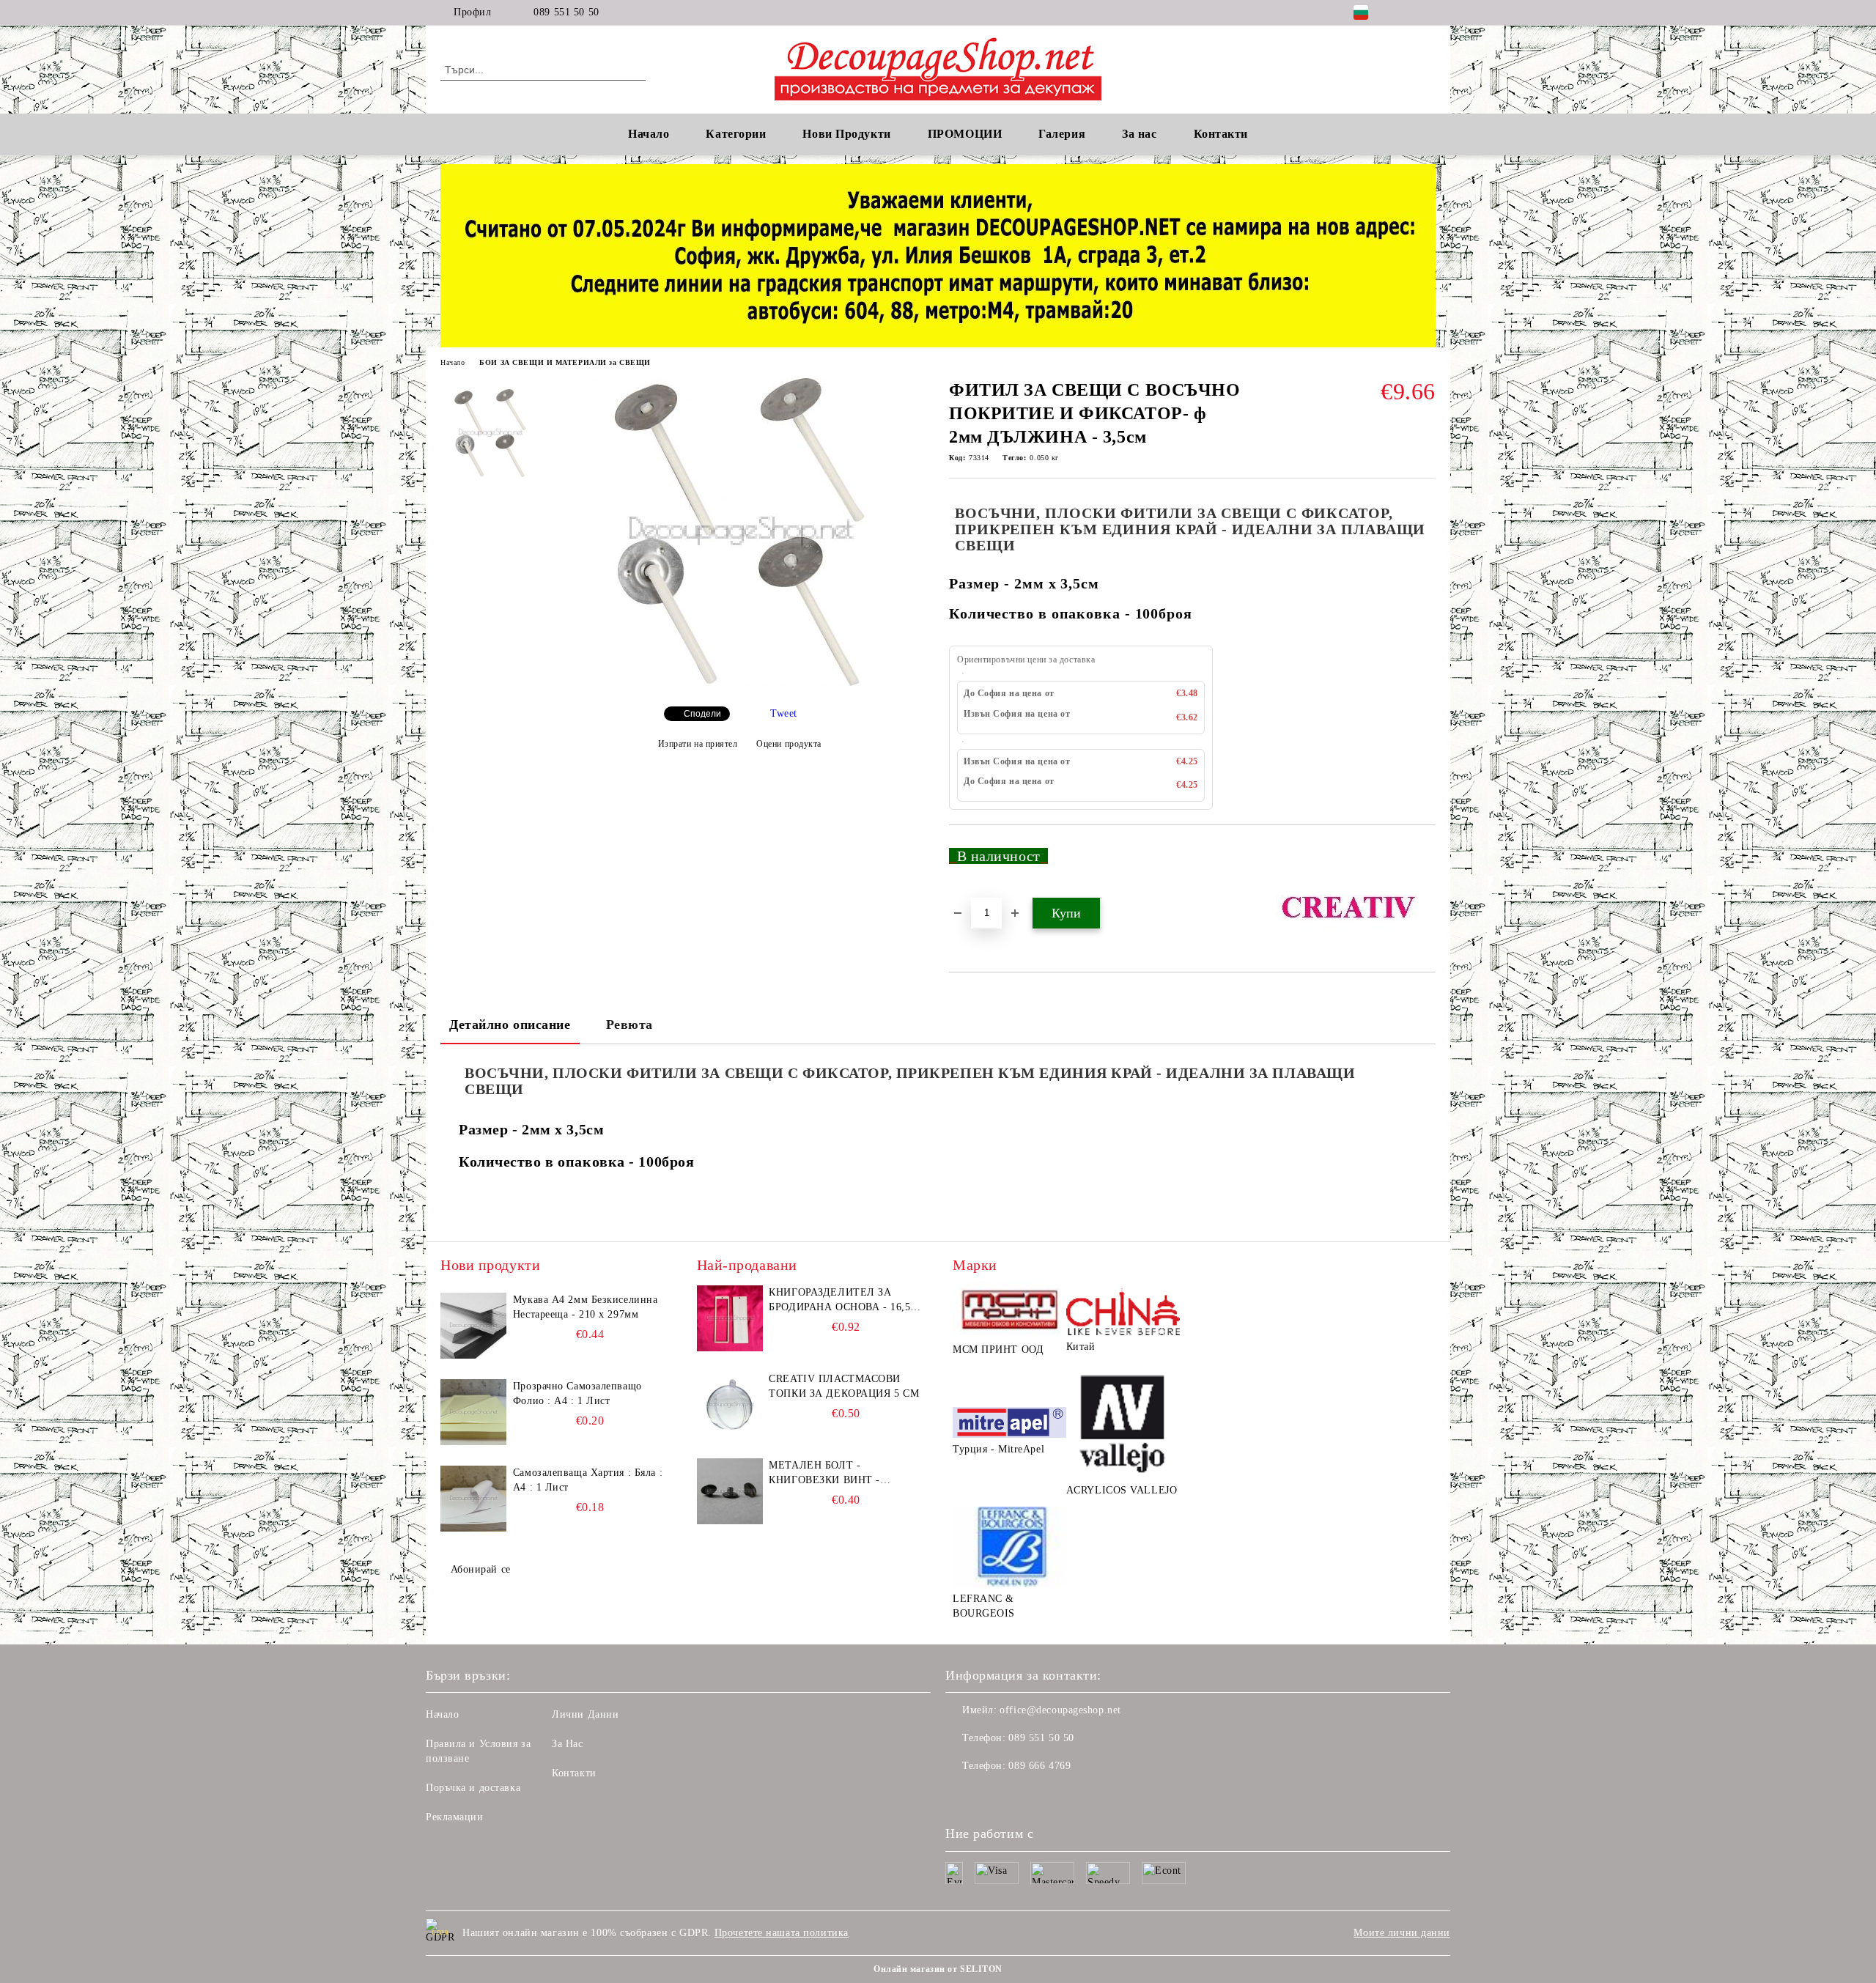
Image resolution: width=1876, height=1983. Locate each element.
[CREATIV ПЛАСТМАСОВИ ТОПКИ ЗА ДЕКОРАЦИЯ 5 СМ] (730, 1405)
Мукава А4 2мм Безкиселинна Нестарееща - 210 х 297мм (586, 1307)
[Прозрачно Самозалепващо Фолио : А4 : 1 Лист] (473, 1412)
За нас (1139, 134)
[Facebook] (1406, 12)
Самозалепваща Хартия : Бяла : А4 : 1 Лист (588, 1480)
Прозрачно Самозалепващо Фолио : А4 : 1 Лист (577, 1393)
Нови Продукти (846, 134)
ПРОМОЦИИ (965, 134)
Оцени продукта (789, 744)
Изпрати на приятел (698, 744)
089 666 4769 (1039, 1766)
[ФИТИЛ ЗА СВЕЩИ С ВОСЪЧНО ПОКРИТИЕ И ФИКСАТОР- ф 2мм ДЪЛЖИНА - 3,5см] (739, 683)
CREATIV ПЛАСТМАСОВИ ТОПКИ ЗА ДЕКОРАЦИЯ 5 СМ (844, 1386)
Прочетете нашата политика (782, 1933)
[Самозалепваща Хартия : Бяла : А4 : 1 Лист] (473, 1499)
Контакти (574, 1773)
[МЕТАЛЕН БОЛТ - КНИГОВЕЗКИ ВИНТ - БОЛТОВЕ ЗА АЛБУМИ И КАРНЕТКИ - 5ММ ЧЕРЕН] (730, 1491)
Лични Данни (585, 1714)
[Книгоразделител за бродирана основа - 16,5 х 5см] (730, 1318)
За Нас (567, 1744)
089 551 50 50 (566, 12)
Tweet (784, 713)
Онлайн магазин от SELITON (938, 1969)
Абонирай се (481, 1569)
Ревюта (629, 1024)
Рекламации (455, 1817)
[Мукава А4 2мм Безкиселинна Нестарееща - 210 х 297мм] (473, 1326)
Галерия (1062, 134)
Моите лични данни (1402, 1933)
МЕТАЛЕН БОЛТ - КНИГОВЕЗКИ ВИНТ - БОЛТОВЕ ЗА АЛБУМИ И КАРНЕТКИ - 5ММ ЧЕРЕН (834, 1474)
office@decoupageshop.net (1060, 1710)
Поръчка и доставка (473, 1788)
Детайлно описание (510, 1024)
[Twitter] (1428, 12)
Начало (649, 134)
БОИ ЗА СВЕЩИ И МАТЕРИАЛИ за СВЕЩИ (565, 362)
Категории (736, 134)
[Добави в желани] (1425, 862)
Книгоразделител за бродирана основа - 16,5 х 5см (845, 1301)
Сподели (702, 714)
